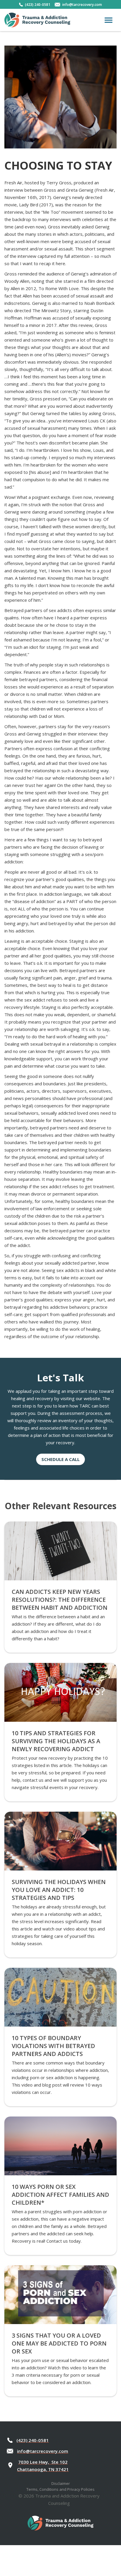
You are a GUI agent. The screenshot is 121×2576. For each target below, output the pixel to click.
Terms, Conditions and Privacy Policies (60, 2489)
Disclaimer (61, 2483)
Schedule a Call (60, 1459)
